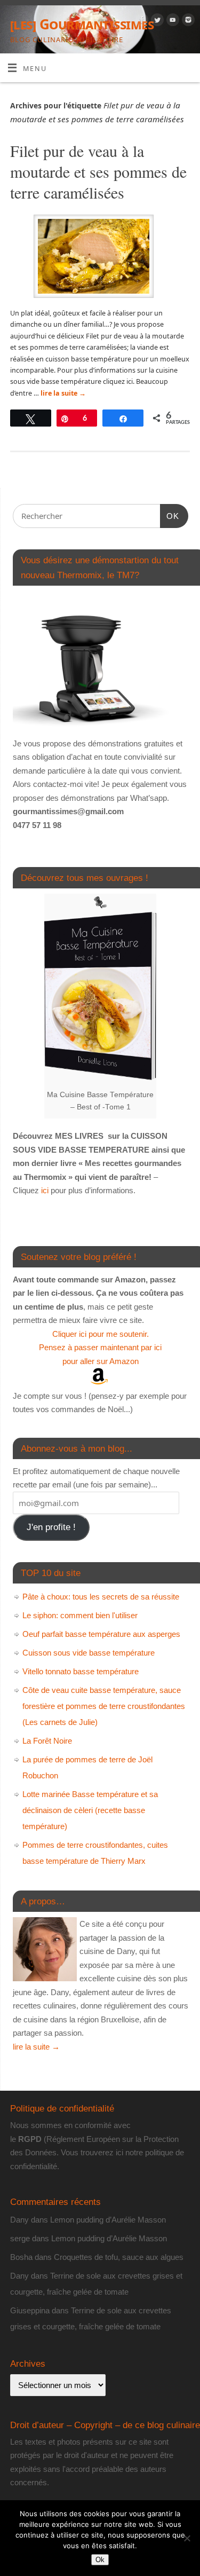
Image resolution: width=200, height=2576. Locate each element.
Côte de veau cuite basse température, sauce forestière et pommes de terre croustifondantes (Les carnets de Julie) (104, 1706)
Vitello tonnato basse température (81, 1671)
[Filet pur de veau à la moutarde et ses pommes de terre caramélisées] (100, 258)
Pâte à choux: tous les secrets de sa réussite (101, 1597)
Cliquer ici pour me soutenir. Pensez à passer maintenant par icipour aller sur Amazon (100, 1348)
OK (170, 516)
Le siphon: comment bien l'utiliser (80, 1615)
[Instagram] (187, 21)
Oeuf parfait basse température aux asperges (101, 1634)
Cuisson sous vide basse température (89, 1653)
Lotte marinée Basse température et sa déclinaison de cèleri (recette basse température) (90, 1810)
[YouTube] (171, 21)
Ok (100, 2560)
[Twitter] (156, 21)
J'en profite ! (51, 1527)
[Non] (187, 2538)
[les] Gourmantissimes (82, 24)
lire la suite (63, 393)
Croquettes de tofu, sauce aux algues (119, 2257)
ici (44, 1190)
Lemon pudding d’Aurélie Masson (108, 2220)
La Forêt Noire (47, 1741)
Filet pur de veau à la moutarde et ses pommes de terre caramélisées (98, 171)
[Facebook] (141, 21)
